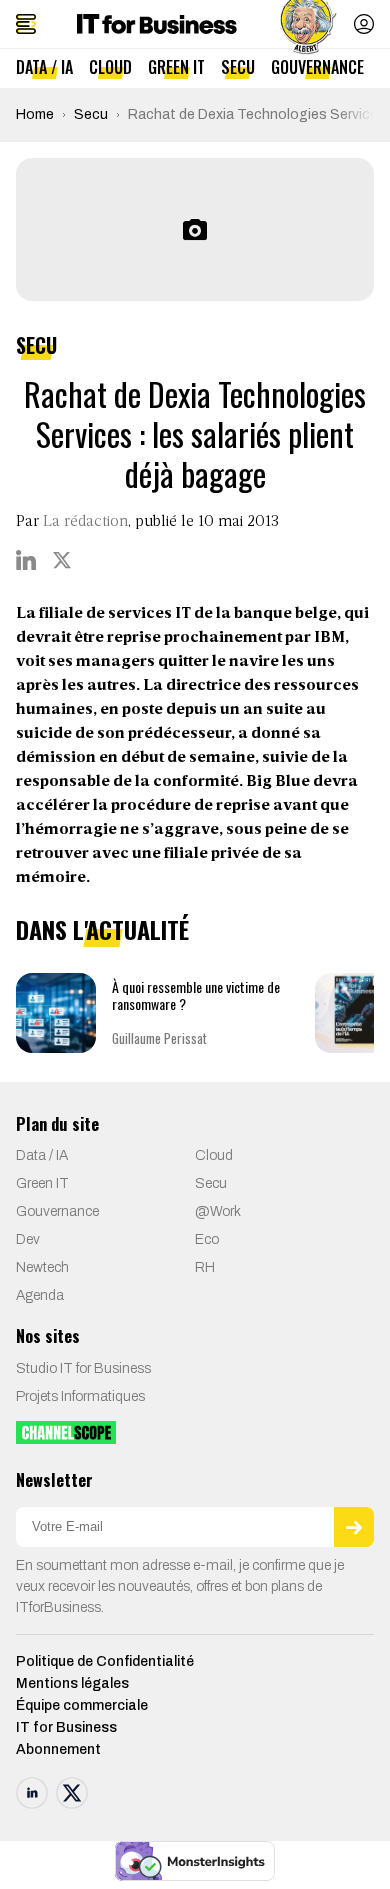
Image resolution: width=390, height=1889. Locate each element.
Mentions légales (72, 1683)
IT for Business (66, 1727)
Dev (28, 1239)
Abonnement (58, 1749)
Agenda (40, 1295)
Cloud (110, 67)
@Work (218, 1211)
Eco (207, 1239)
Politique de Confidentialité (105, 1661)
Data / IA (44, 67)
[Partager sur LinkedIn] (26, 560)
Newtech (42, 1267)
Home (35, 114)
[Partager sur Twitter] (62, 560)
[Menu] (26, 24)
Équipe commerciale (82, 1705)
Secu (238, 67)
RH (205, 1267)
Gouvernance (317, 67)
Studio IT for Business (83, 1368)
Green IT (176, 67)
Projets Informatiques (80, 1396)
